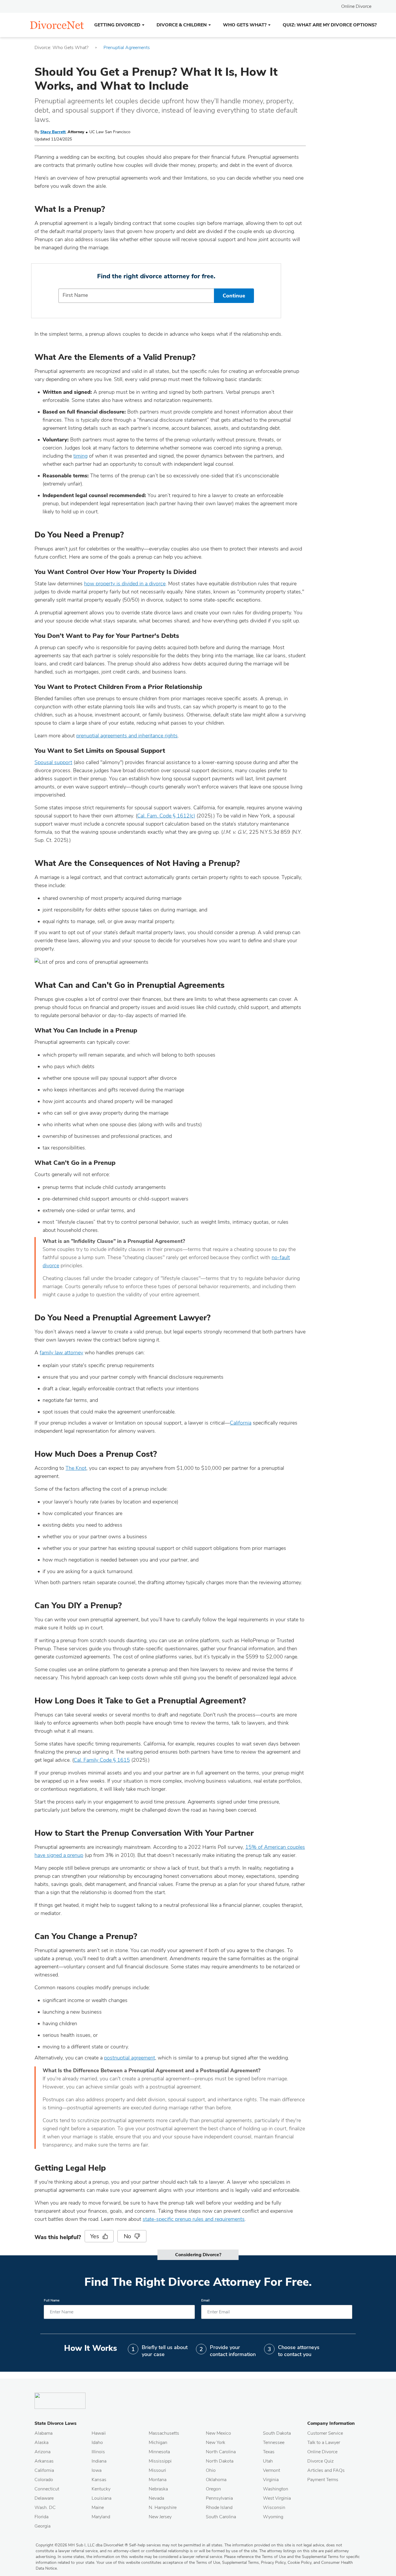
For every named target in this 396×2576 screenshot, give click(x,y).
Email (205, 2300)
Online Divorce (356, 6)
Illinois (98, 2452)
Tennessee (274, 2443)
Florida (41, 2517)
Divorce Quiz (320, 2461)
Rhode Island (219, 2508)
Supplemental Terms (240, 2563)
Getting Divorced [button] (117, 25)
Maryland (101, 2517)
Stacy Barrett (53, 132)
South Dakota (277, 2433)
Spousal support (53, 762)
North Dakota (220, 2461)
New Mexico (218, 2433)
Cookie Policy (299, 2563)
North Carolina (221, 2452)
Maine (98, 2508)
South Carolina (221, 2517)
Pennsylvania (219, 2498)
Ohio (211, 2470)
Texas (269, 2452)
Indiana (99, 2461)
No (128, 2236)
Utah (268, 2461)
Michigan (158, 2443)
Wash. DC (45, 2508)
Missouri (157, 2470)
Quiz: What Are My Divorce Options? (330, 25)
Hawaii (99, 2433)
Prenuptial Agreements (127, 48)
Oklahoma (216, 2480)
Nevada (156, 2498)
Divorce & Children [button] (182, 25)
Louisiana (101, 2498)
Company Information (331, 2423)
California (241, 1423)
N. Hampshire (163, 2508)
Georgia (42, 2526)
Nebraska (158, 2489)
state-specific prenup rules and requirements (194, 2219)
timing (80, 456)
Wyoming (273, 2517)
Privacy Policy (273, 2563)
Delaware (44, 2498)
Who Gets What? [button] (245, 25)
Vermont (271, 2470)
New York (216, 2443)
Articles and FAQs (326, 2470)
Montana (158, 2480)
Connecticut (47, 2489)
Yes (95, 2236)
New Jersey (160, 2517)
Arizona (42, 2452)
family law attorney (61, 1353)
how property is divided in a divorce (125, 584)
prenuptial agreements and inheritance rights (127, 736)
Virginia (271, 2480)
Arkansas (44, 2461)
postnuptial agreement (130, 2058)
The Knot (76, 1468)
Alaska (41, 2443)
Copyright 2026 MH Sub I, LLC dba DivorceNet (82, 2545)
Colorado (44, 2480)
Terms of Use (208, 2563)
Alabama (43, 2433)
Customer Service (325, 2433)
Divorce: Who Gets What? (61, 48)
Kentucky (101, 2489)
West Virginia (277, 2498)
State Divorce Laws (56, 2423)
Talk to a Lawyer (324, 2443)
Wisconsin (274, 2508)
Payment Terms (323, 2480)
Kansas (99, 2480)
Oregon (213, 2489)
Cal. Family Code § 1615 (102, 1760)
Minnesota (159, 2452)
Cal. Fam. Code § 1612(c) (166, 816)
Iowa (97, 2470)
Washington (276, 2489)
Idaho (97, 2443)
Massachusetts (164, 2433)
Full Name (52, 2300)
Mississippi (160, 2461)
